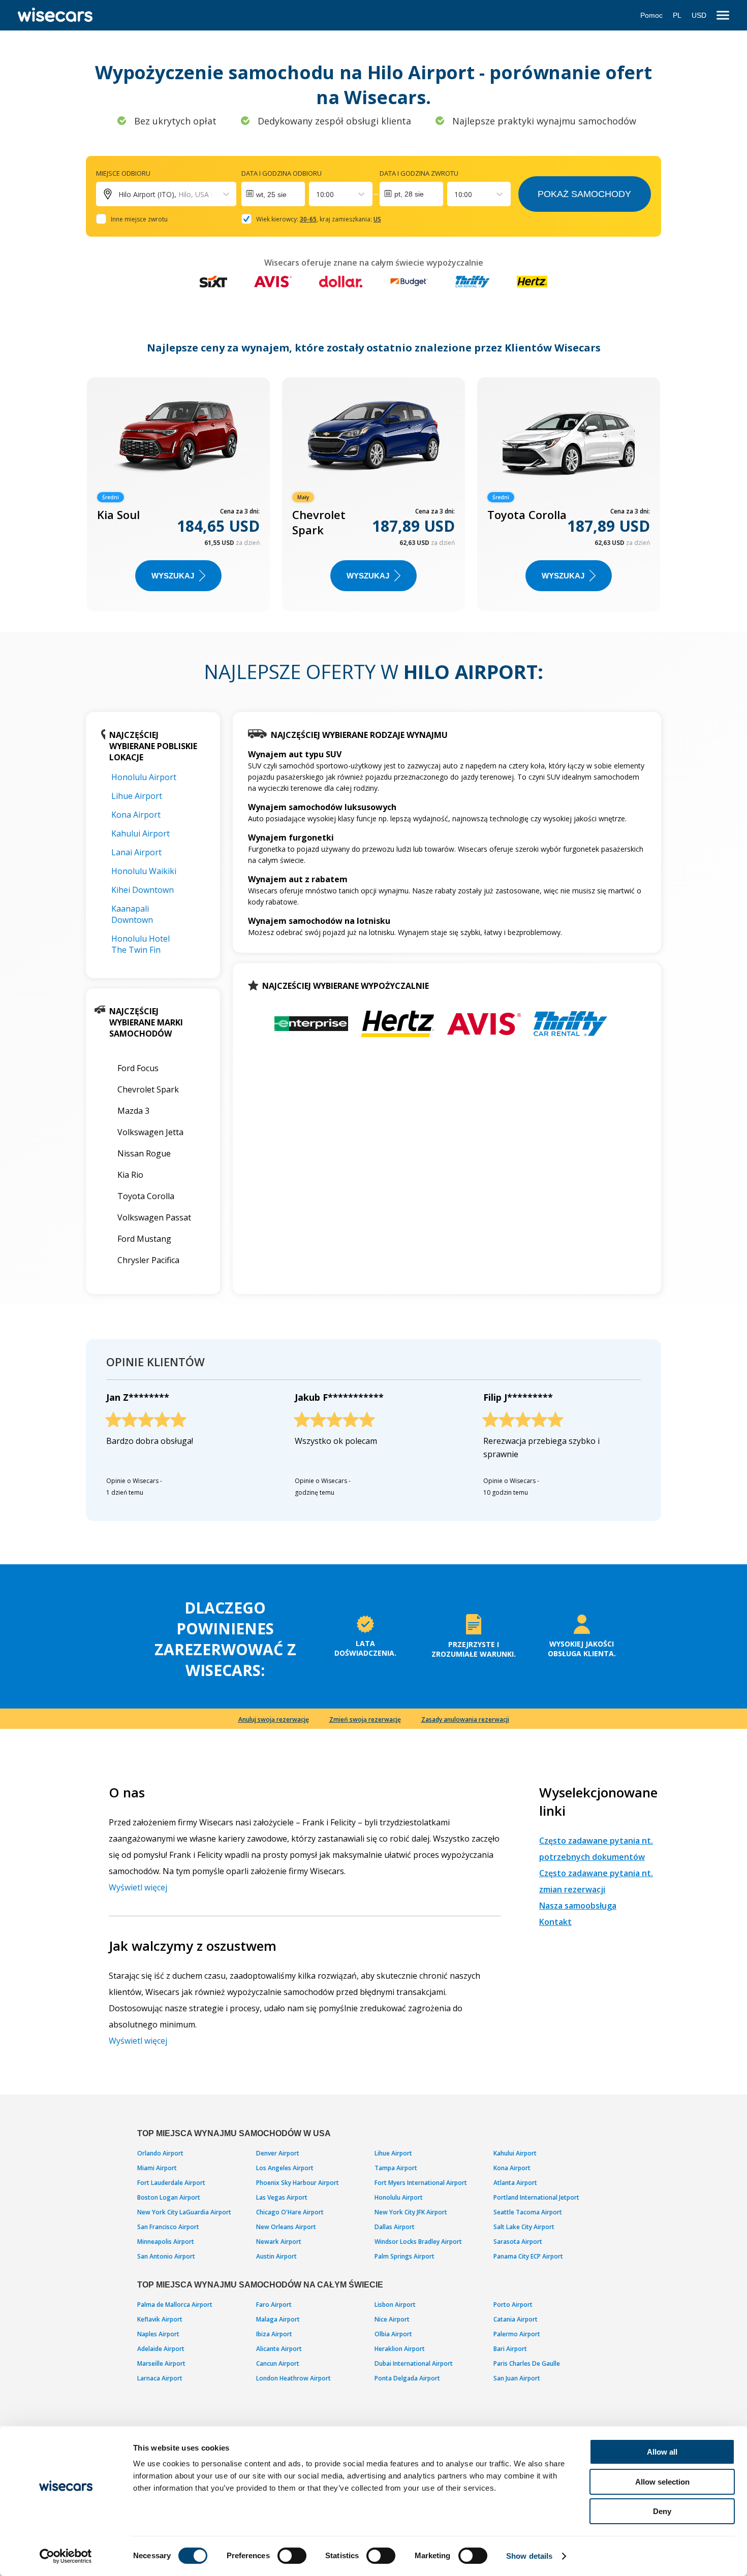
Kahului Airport (141, 833)
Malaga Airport (278, 2319)
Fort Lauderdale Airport (171, 2183)
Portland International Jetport (536, 2197)
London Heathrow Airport (293, 2378)
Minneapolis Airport (166, 2242)
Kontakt (555, 1922)
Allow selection (662, 2482)
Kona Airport (136, 815)
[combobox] (317, 194)
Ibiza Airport (274, 2334)
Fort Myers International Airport (421, 2183)
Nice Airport (392, 2319)
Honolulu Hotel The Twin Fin (141, 944)
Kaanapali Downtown (132, 914)
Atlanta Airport (515, 2183)
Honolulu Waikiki (144, 871)
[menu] (723, 15)
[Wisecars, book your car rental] (55, 15)
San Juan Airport (517, 2378)
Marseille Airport (161, 2363)
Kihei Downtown (143, 890)
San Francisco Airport (168, 2227)
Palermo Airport (517, 2334)
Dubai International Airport (414, 2363)
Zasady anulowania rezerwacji (465, 1719)
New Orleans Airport (286, 2227)
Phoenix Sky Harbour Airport (298, 2183)
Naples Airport (158, 2334)
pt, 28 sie (409, 194)
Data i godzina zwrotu (419, 173)
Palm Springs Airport (404, 2256)
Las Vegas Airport (282, 2197)
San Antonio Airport (166, 2256)
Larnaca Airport (160, 2378)
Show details (529, 2556)
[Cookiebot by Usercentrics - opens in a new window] (66, 2556)
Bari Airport (510, 2349)
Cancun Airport (278, 2363)
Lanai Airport (136, 852)
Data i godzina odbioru (282, 173)
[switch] (292, 2556)
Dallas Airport (395, 2227)
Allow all (662, 2452)
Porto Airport (513, 2305)
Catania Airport (516, 2319)
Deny (662, 2511)
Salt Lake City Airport (524, 2227)
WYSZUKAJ (173, 576)
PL (677, 15)
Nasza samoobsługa (578, 1906)
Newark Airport (279, 2242)
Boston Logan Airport (169, 2197)
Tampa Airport (396, 2168)
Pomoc (651, 15)
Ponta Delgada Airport (407, 2378)
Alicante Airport (279, 2349)
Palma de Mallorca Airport (175, 2305)
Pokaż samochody (584, 194)
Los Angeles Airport (285, 2168)
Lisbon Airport (395, 2305)
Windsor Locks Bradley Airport (418, 2242)
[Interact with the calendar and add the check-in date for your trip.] (273, 194)
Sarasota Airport (518, 2242)
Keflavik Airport (160, 2319)
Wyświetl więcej (138, 1887)
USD (699, 15)
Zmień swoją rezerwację (365, 1719)
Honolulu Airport (144, 777)
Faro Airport (274, 2305)
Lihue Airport (137, 796)
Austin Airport (276, 2256)
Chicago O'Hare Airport (290, 2212)
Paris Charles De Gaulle (527, 2363)
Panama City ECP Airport (528, 2256)
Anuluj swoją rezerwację (274, 1719)
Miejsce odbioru (123, 173)
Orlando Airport (160, 2153)
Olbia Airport (393, 2334)
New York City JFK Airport (411, 2212)
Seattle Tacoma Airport (528, 2212)
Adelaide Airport (161, 2349)
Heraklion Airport (400, 2349)
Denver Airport (278, 2153)
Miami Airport (157, 2168)
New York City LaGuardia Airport (184, 2212)
